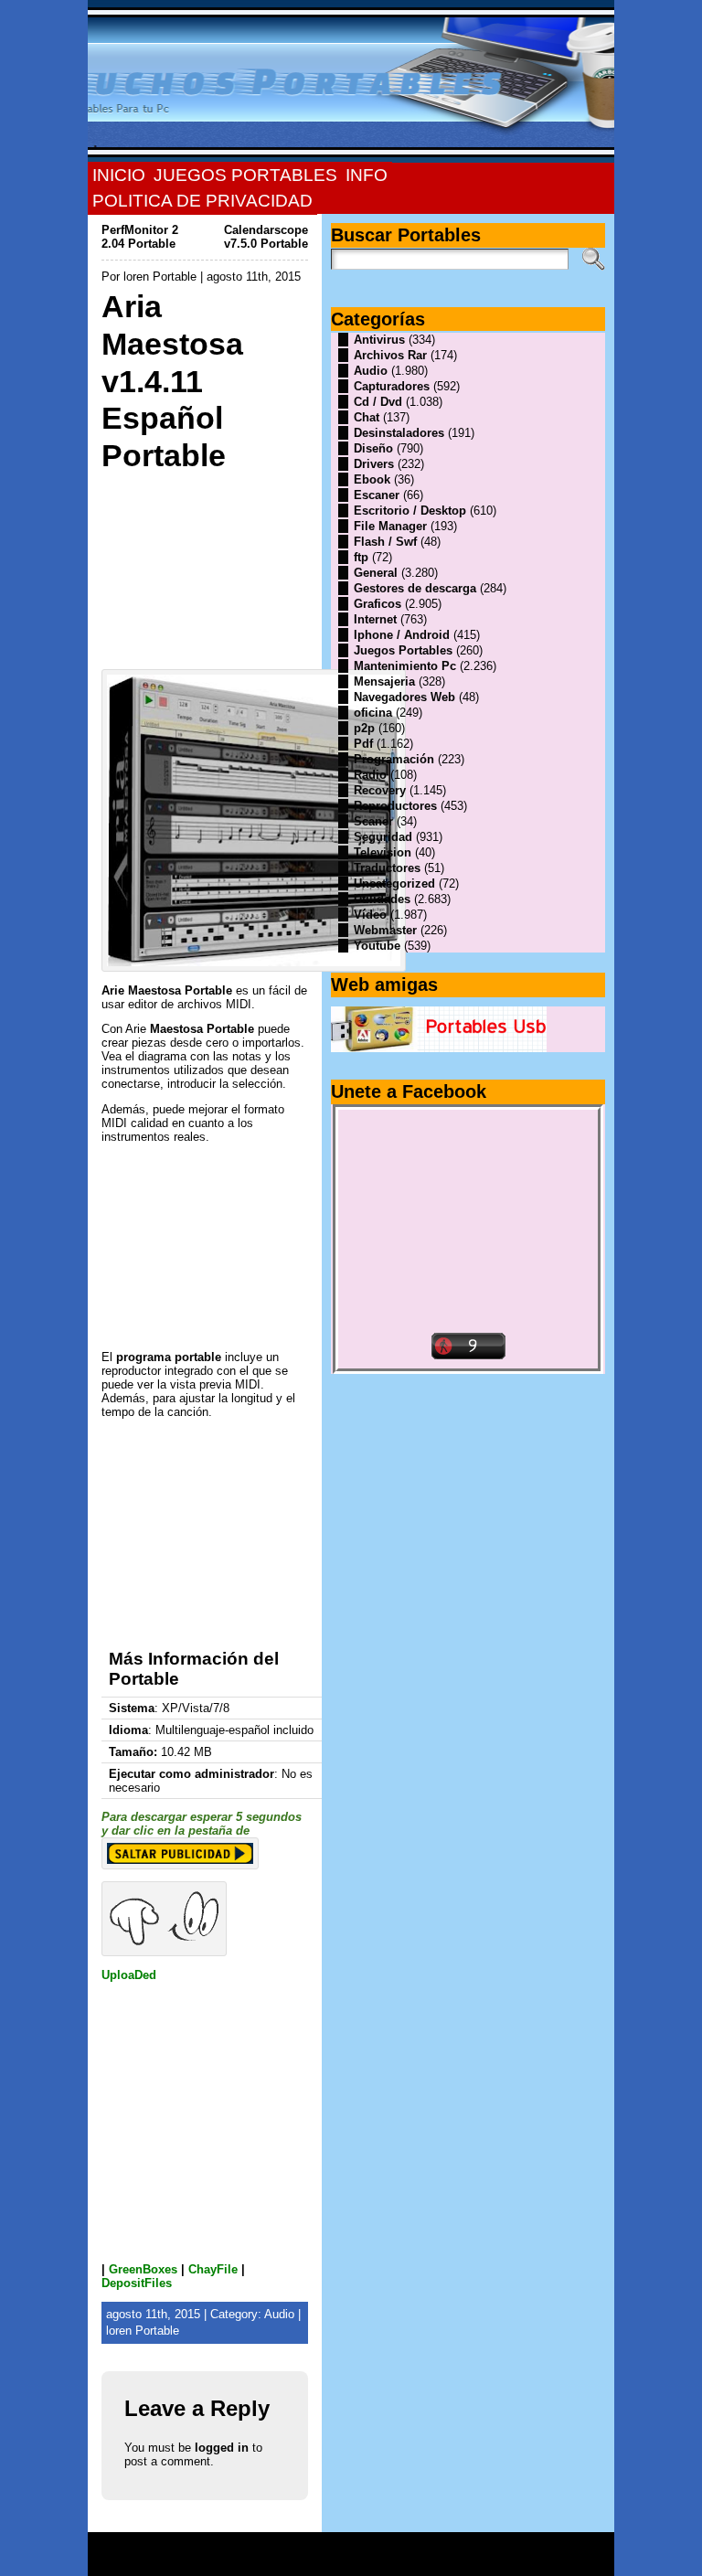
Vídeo (370, 915)
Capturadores (392, 386)
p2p (364, 728)
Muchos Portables (343, 2548)
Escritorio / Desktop (410, 511)
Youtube (377, 946)
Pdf (363, 744)
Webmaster (385, 930)
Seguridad (383, 837)
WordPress (351, 2560)
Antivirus (379, 340)
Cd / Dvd (378, 402)
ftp (361, 557)
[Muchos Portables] (351, 81)
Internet (375, 619)
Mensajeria (384, 681)
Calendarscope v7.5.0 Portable (266, 237)
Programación (394, 759)
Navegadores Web (404, 697)
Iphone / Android (402, 635)
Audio (279, 2314)
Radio (370, 775)
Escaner (377, 495)
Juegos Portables (403, 650)
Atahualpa (416, 2560)
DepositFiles (137, 2283)
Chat (367, 417)
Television (383, 852)
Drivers (374, 464)
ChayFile (213, 2269)
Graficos (378, 604)
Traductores (387, 868)
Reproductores (395, 806)
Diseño (373, 448)
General (376, 573)
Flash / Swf (385, 542)
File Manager (390, 526)
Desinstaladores (399, 433)
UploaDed (129, 1975)
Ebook (372, 479)
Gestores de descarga (415, 588)
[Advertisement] (205, 566)
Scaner (373, 821)
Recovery (380, 790)
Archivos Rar (390, 355)
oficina (373, 713)
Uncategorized (394, 884)
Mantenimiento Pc (405, 666)
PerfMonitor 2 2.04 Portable (140, 237)
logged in (222, 2448)
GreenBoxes (143, 2269)
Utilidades (382, 899)
